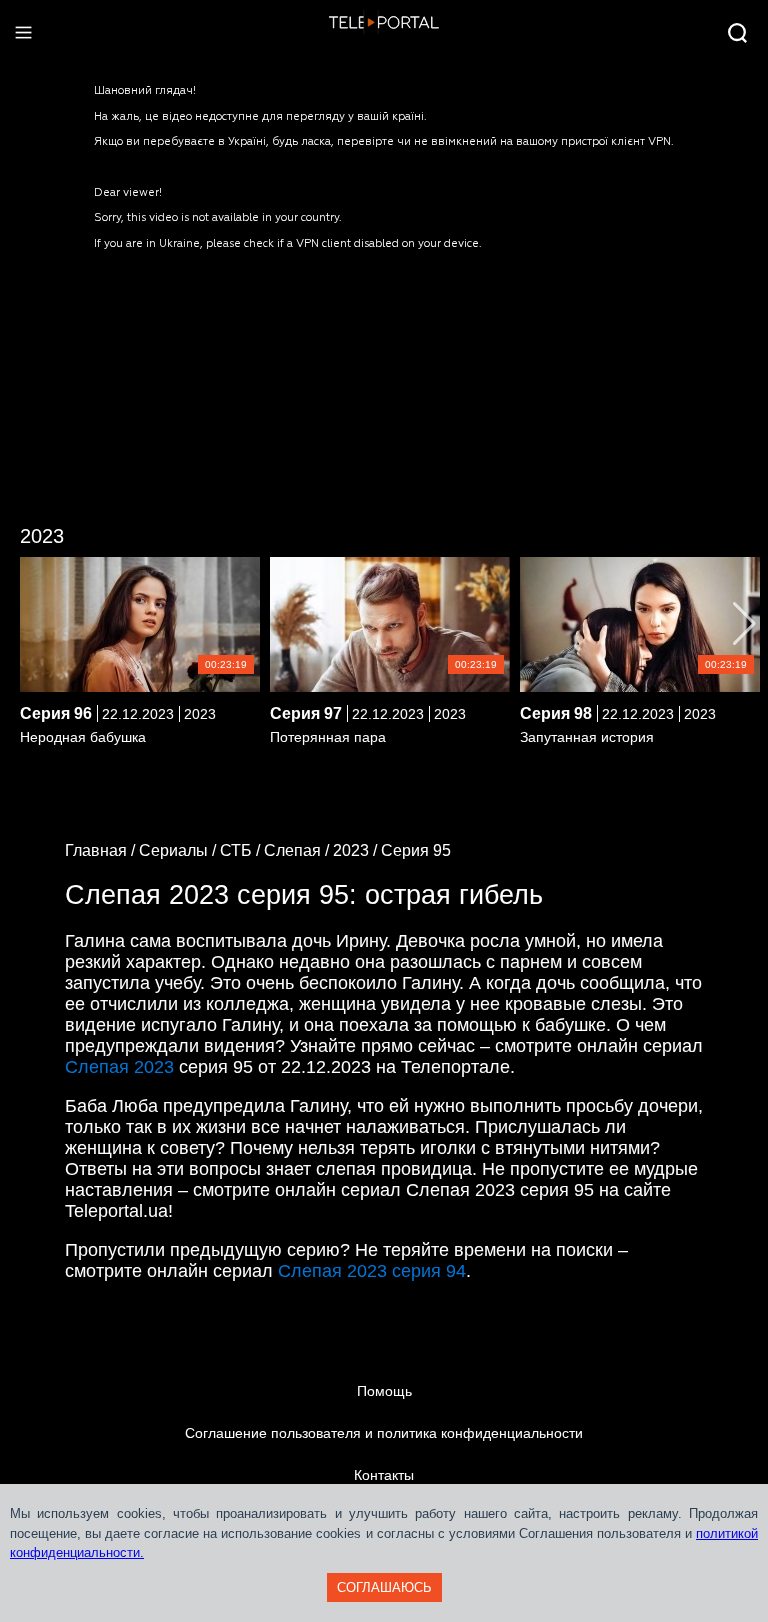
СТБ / (242, 850)
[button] (744, 624)
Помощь (384, 1391)
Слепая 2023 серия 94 (372, 1271)
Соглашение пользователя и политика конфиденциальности (384, 1433)
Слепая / (298, 850)
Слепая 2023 (119, 1067)
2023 (42, 536)
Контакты (384, 1475)
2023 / (357, 850)
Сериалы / (179, 850)
